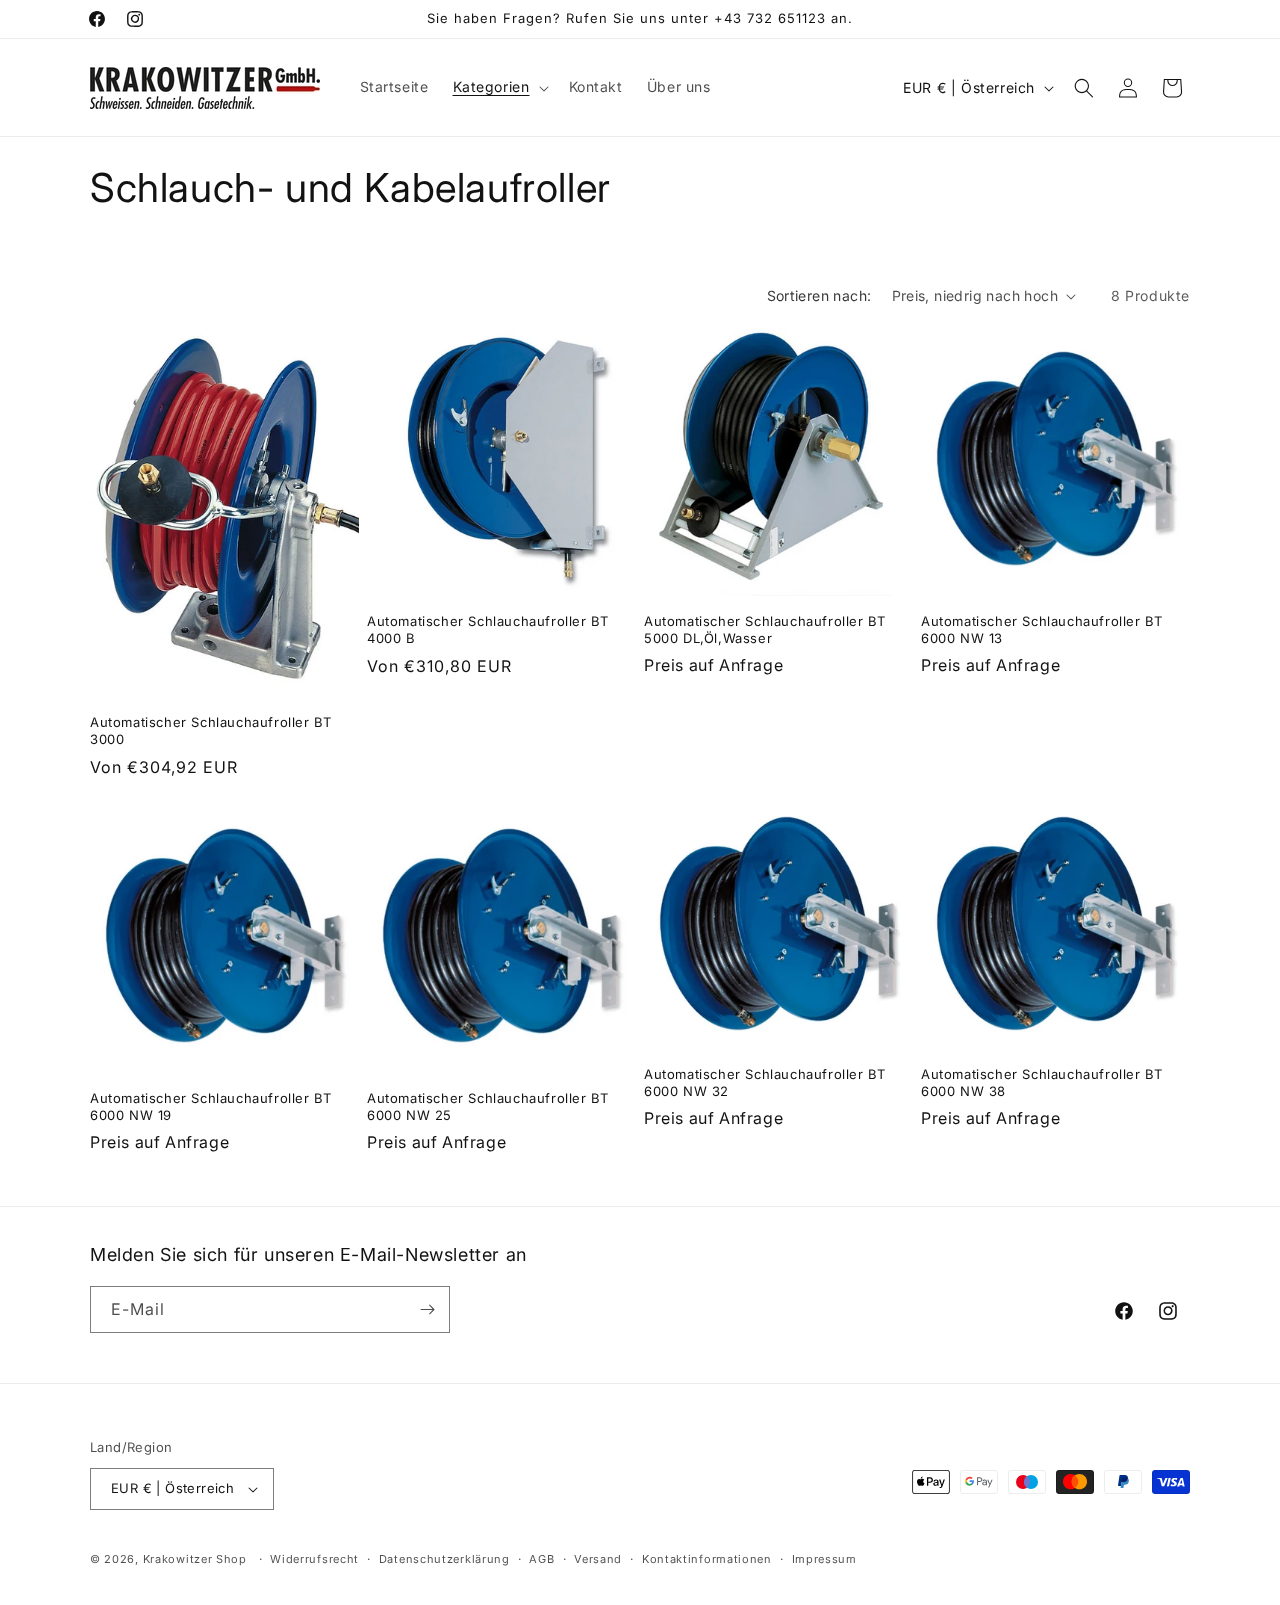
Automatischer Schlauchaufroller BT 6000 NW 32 (764, 1082)
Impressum (824, 1559)
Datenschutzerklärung (444, 1559)
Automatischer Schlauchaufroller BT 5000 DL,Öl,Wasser (764, 629)
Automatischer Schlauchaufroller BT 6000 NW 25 (487, 1106)
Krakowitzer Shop (195, 1559)
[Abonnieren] (427, 1309)
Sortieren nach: (819, 295)
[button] (499, 87)
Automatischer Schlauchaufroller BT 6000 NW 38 (1041, 1082)
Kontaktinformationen (707, 1559)
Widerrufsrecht (314, 1559)
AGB (541, 1559)
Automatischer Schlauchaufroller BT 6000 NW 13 (1041, 629)
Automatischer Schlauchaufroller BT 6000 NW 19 (210, 1106)
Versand (598, 1559)
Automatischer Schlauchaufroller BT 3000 (210, 730)
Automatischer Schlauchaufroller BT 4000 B (487, 629)
